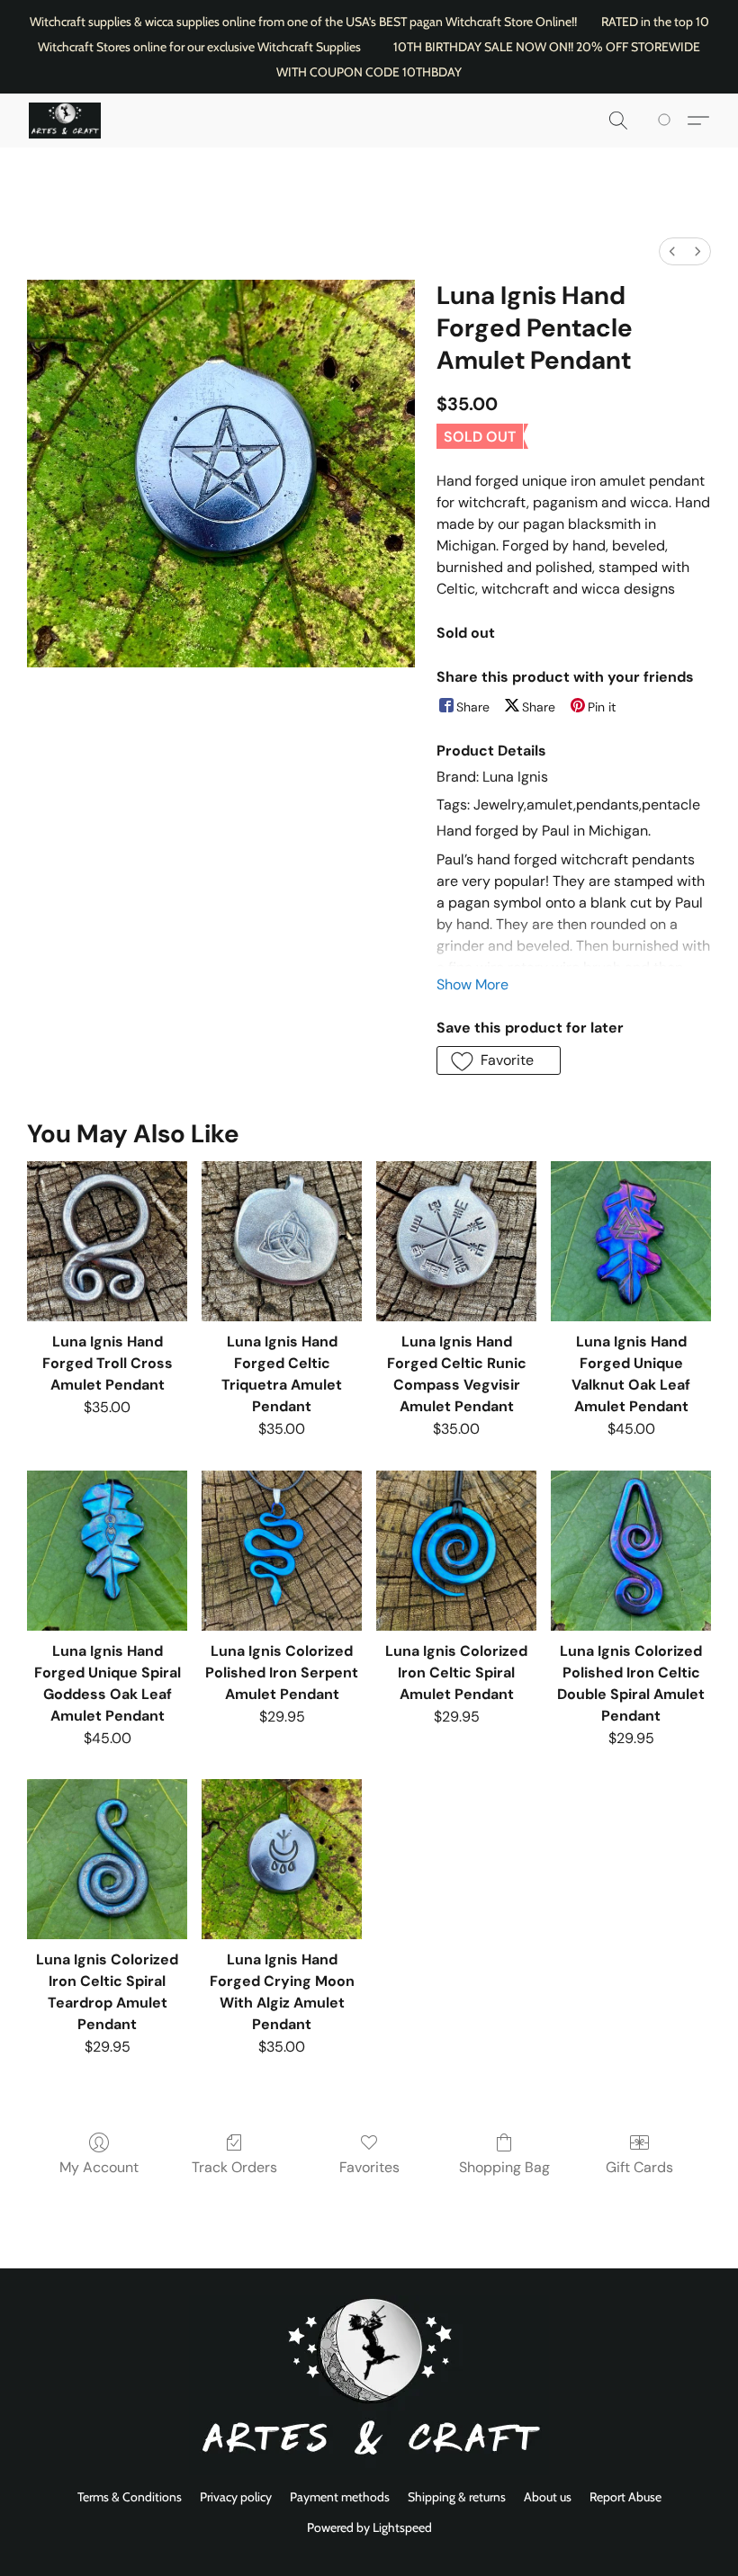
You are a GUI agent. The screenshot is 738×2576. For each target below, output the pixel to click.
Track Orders (234, 2167)
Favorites (369, 2167)
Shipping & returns (457, 2497)
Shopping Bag (504, 2167)
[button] (65, 121)
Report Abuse (625, 2497)
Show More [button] (472, 984)
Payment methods (340, 2497)
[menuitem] (672, 251)
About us (548, 2497)
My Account (99, 2167)
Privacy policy (236, 2497)
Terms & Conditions (130, 2497)
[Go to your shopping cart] (667, 121)
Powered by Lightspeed (369, 2527)
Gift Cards (639, 2167)
